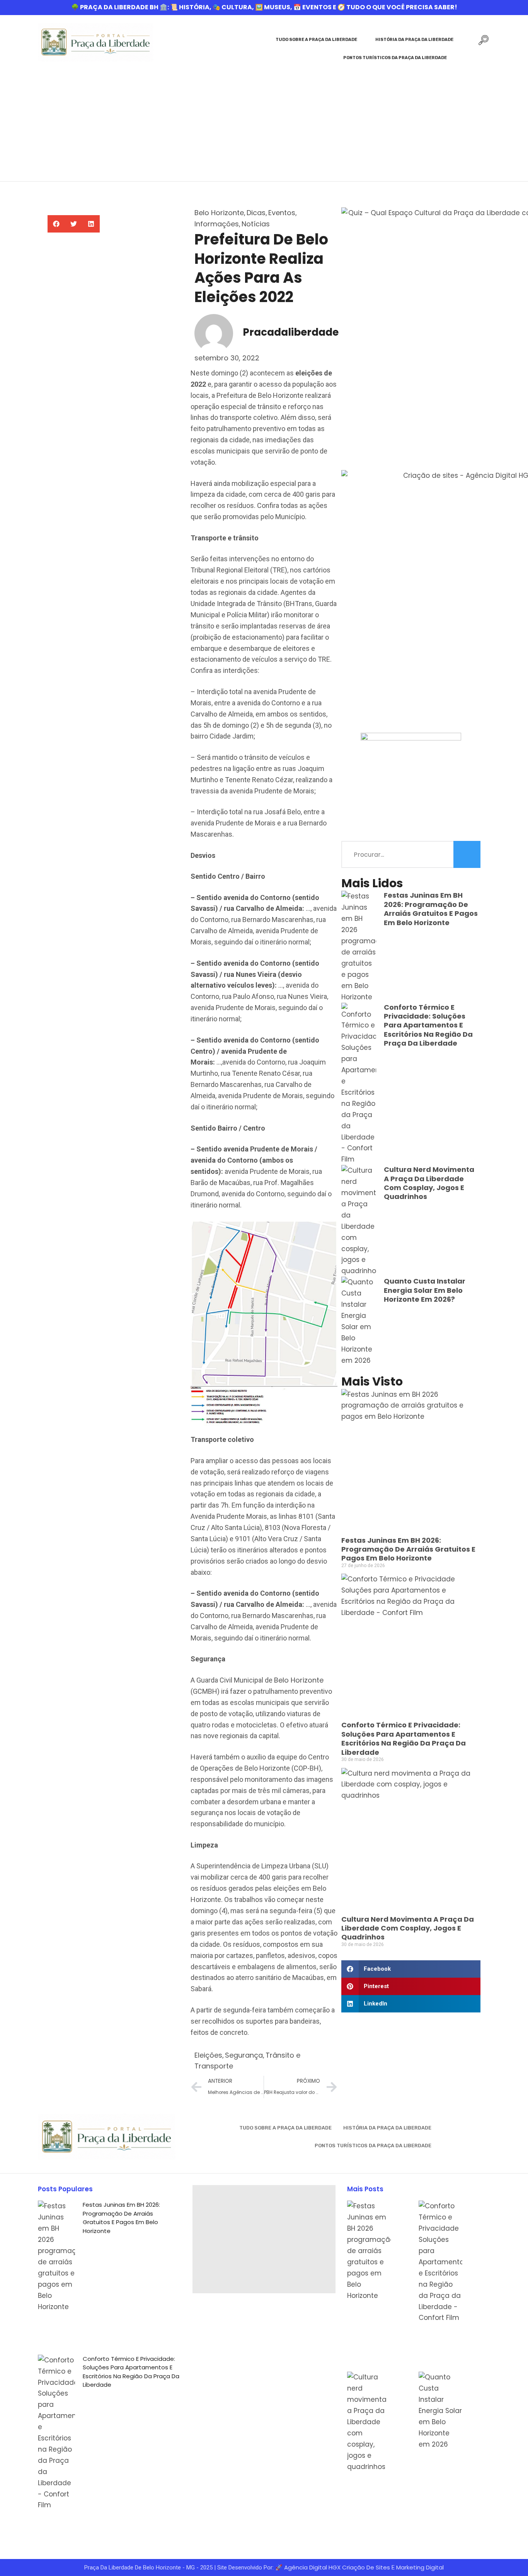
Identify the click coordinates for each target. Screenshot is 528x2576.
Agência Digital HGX (312, 2567)
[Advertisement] (264, 123)
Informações (217, 224)
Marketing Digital (420, 2567)
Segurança (244, 2055)
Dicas (256, 213)
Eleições (208, 2055)
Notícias (256, 224)
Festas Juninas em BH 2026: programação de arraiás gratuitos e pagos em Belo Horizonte (431, 909)
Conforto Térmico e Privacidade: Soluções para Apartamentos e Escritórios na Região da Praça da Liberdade (428, 1025)
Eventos (282, 213)
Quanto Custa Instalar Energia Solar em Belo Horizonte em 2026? (425, 1290)
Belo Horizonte (219, 213)
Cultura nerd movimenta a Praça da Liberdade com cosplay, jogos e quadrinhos (429, 1183)
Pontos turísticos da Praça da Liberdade (395, 58)
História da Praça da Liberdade (414, 40)
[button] (56, 224)
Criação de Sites (366, 2567)
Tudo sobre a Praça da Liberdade (316, 40)
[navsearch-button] (484, 42)
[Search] (467, 854)
